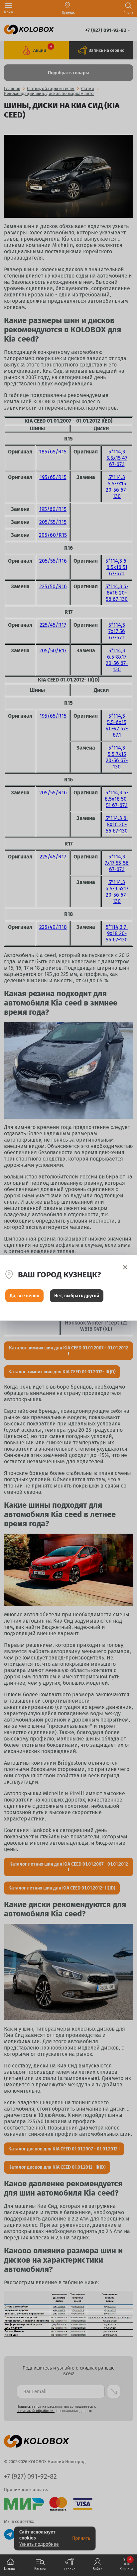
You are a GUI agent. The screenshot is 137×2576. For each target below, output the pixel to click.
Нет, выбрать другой (77, 1296)
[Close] (125, 1267)
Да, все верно (24, 1296)
